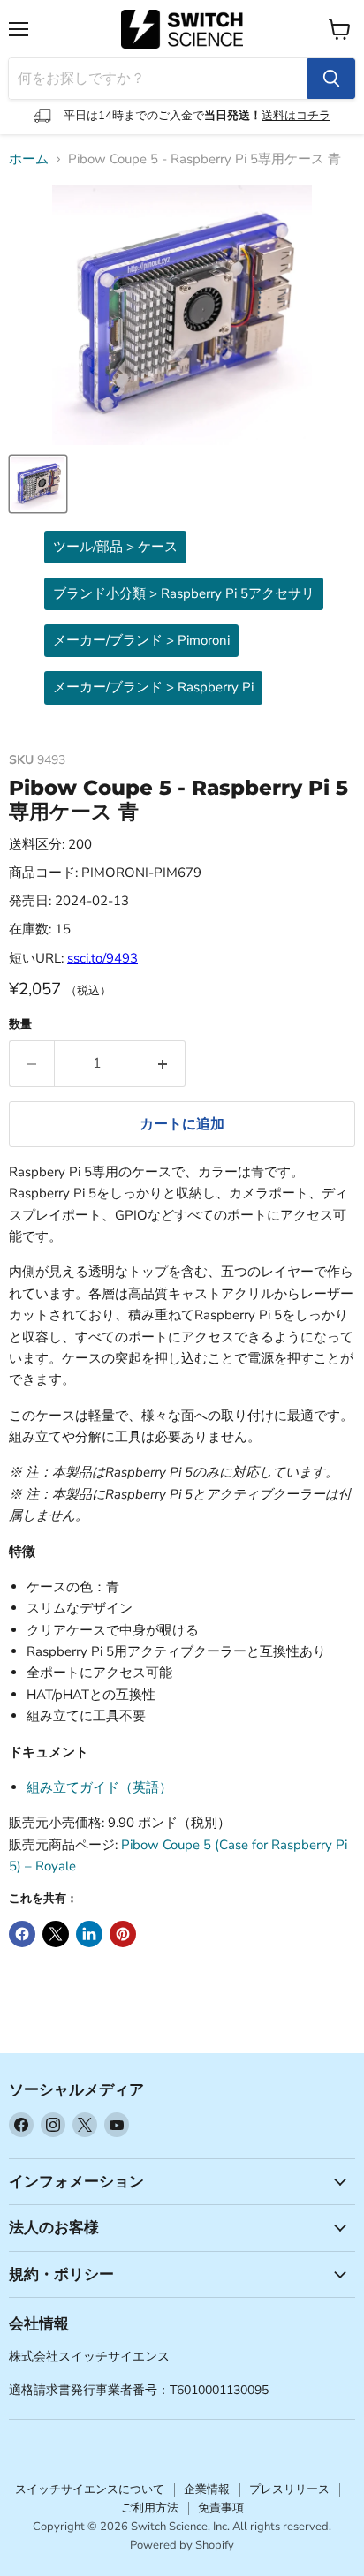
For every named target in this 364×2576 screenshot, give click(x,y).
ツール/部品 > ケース (115, 547)
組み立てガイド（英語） (99, 1787)
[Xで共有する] (56, 1934)
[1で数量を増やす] (163, 1063)
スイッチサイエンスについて (90, 2489)
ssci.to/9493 (102, 958)
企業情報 (207, 2489)
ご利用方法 (150, 2508)
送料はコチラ (296, 116)
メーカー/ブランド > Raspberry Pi (153, 687)
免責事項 (221, 2508)
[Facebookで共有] (22, 1934)
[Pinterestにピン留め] (123, 1934)
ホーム (29, 159)
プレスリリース (289, 2489)
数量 (20, 1025)
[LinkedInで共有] (89, 1934)
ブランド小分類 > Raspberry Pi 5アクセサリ (184, 593)
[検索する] (331, 79)
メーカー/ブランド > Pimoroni (141, 640)
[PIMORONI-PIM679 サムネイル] (38, 484)
